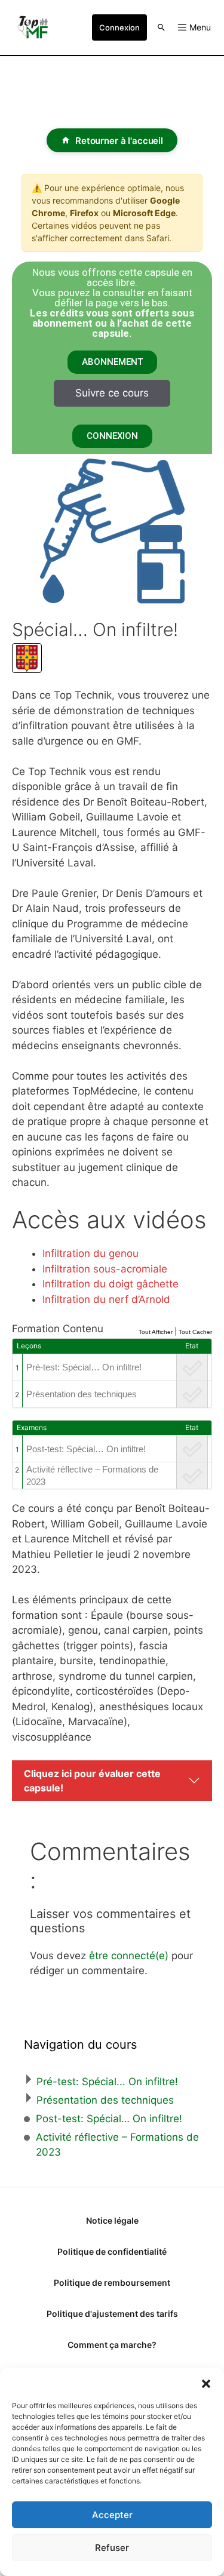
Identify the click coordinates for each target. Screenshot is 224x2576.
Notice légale (112, 2220)
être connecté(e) (129, 1956)
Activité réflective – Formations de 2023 (92, 1475)
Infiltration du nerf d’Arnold (106, 1299)
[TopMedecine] (36, 27)
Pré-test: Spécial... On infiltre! (107, 2082)
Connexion (119, 27)
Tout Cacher (195, 1332)
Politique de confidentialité (112, 2251)
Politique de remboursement (112, 2283)
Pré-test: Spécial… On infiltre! (84, 1367)
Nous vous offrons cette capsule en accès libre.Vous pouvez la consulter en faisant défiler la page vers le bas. (112, 303)
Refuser (112, 2548)
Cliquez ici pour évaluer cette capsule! (92, 1781)
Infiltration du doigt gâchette (111, 1284)
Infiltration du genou (90, 1253)
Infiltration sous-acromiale (105, 1269)
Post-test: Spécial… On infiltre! (86, 1449)
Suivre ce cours (112, 393)
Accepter (112, 2515)
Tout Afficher (156, 1332)
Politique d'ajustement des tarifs (112, 2314)
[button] (206, 2383)
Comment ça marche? (112, 2345)
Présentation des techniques (82, 1394)
